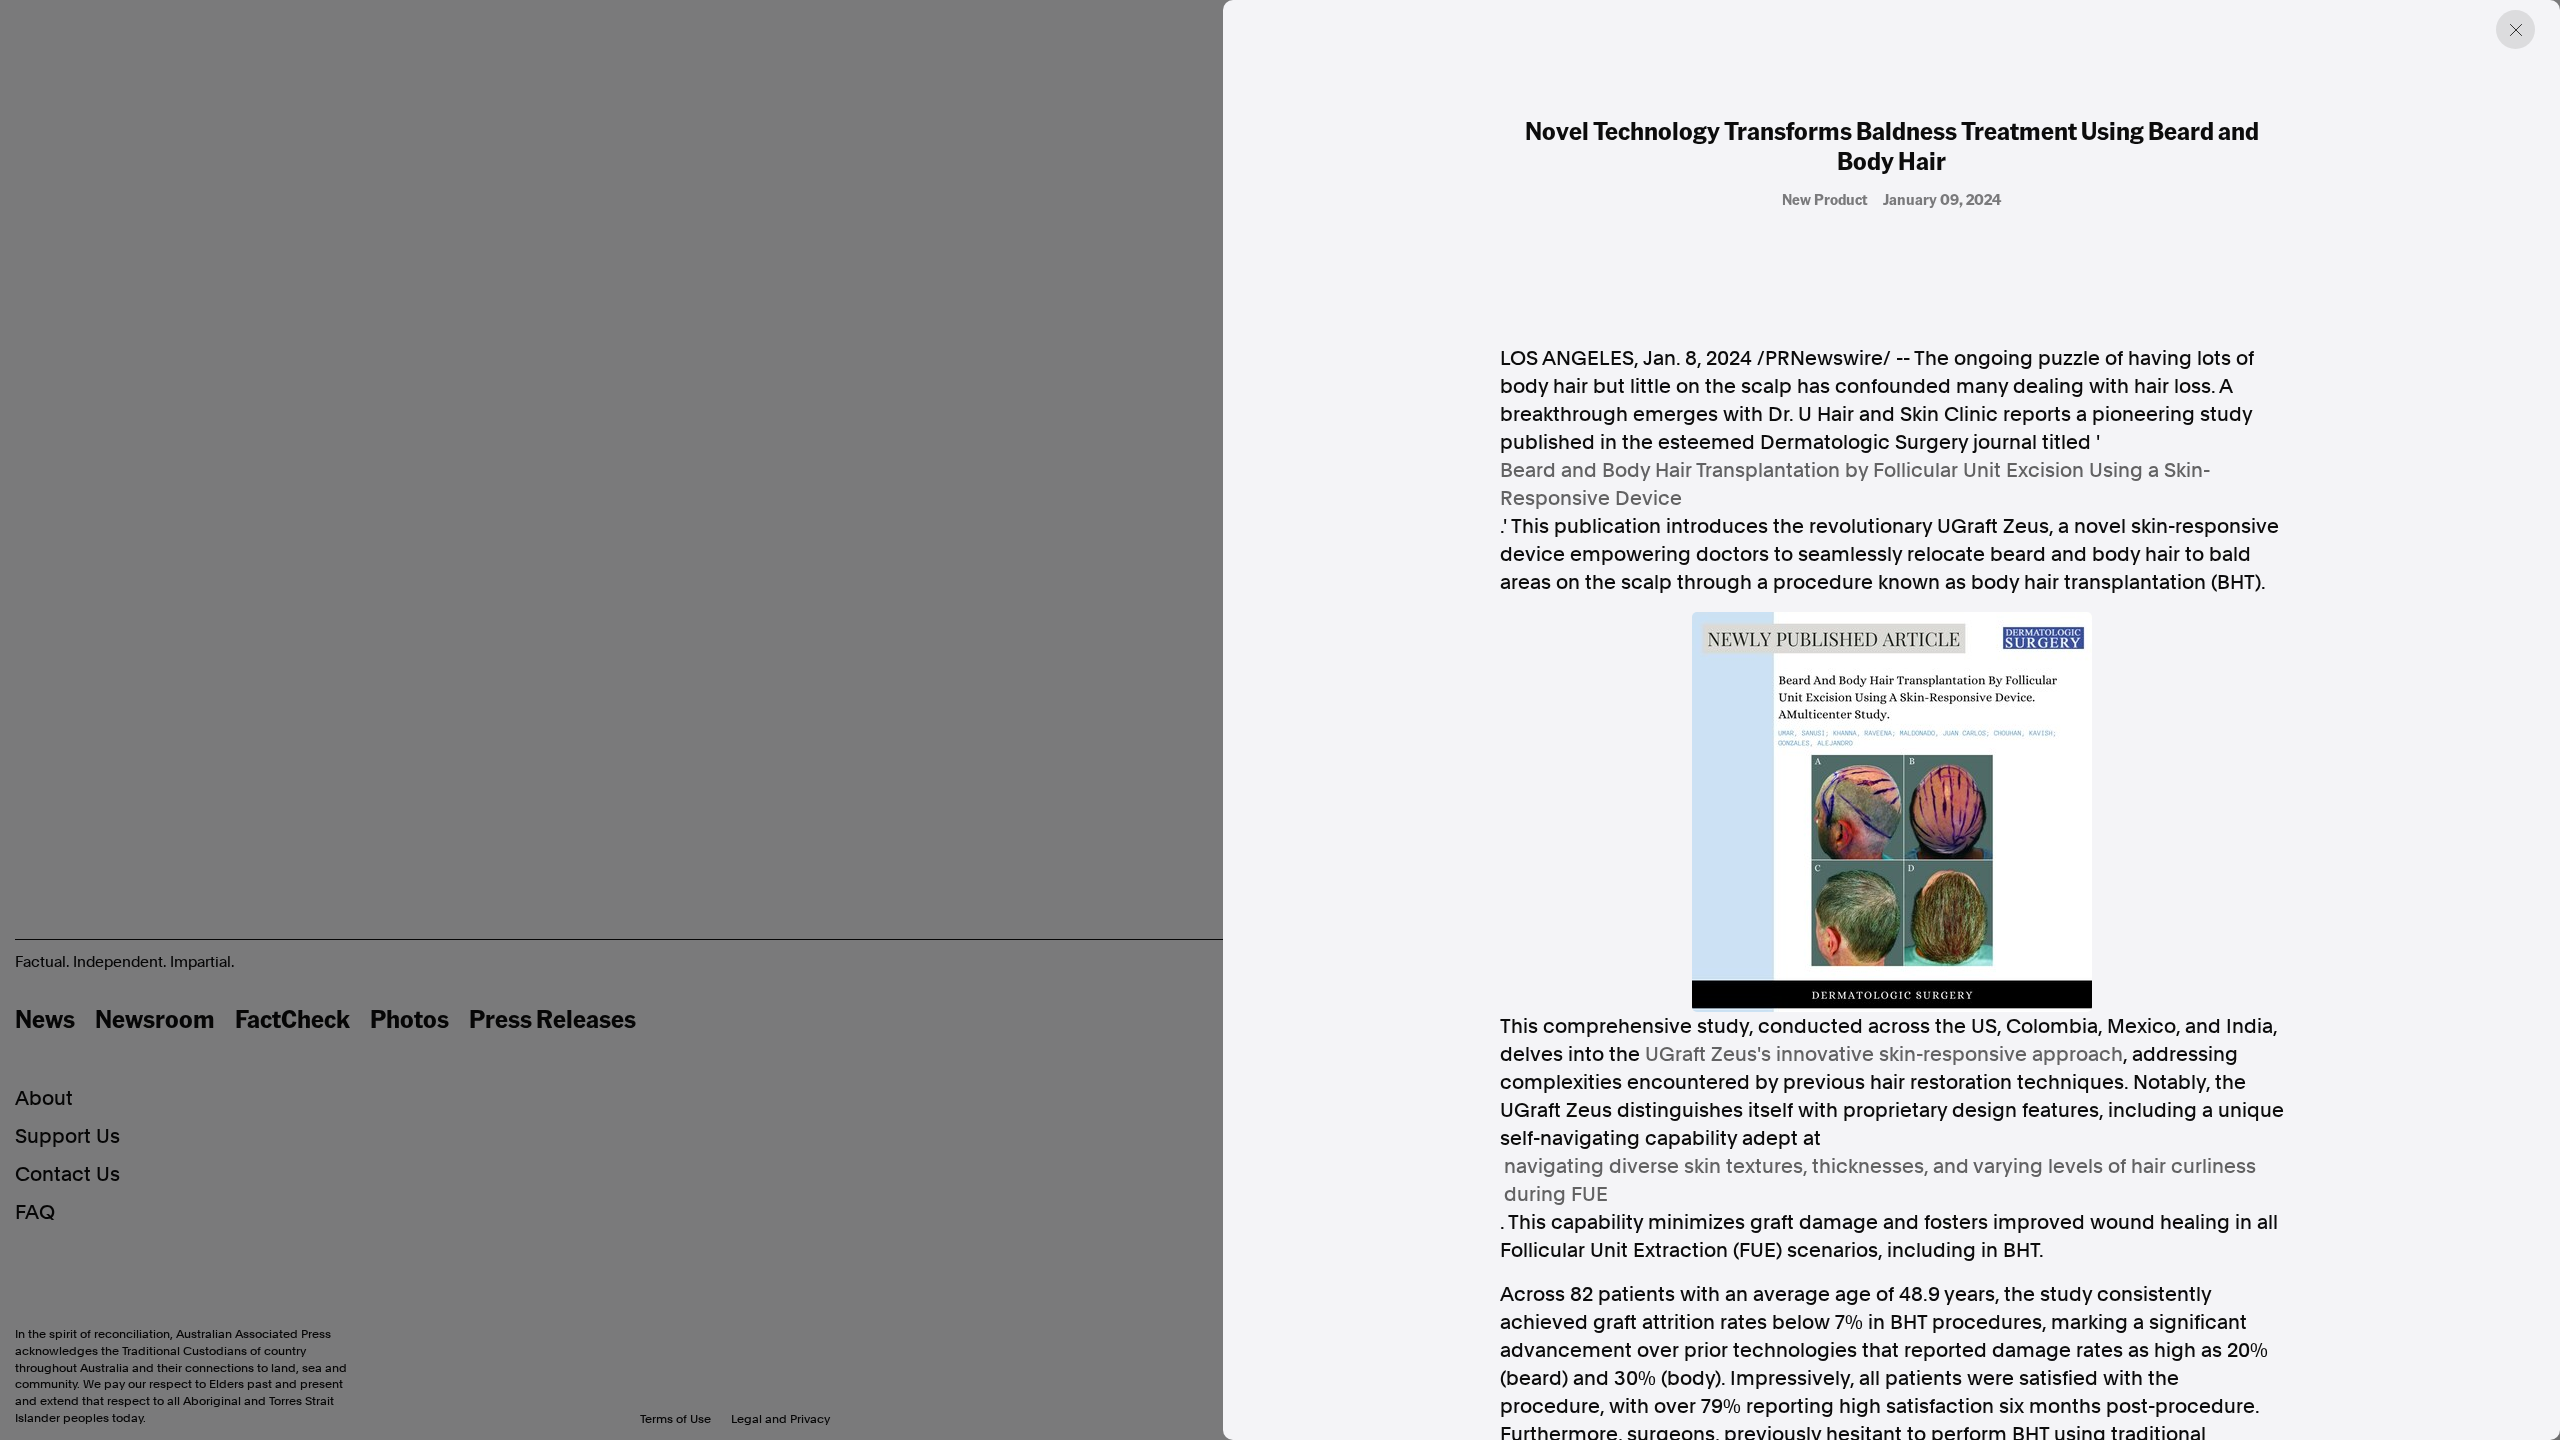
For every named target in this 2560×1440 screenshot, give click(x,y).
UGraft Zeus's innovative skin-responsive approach (1884, 1054)
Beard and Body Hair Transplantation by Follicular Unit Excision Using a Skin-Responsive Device (1855, 484)
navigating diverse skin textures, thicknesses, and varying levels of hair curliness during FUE (1880, 1180)
